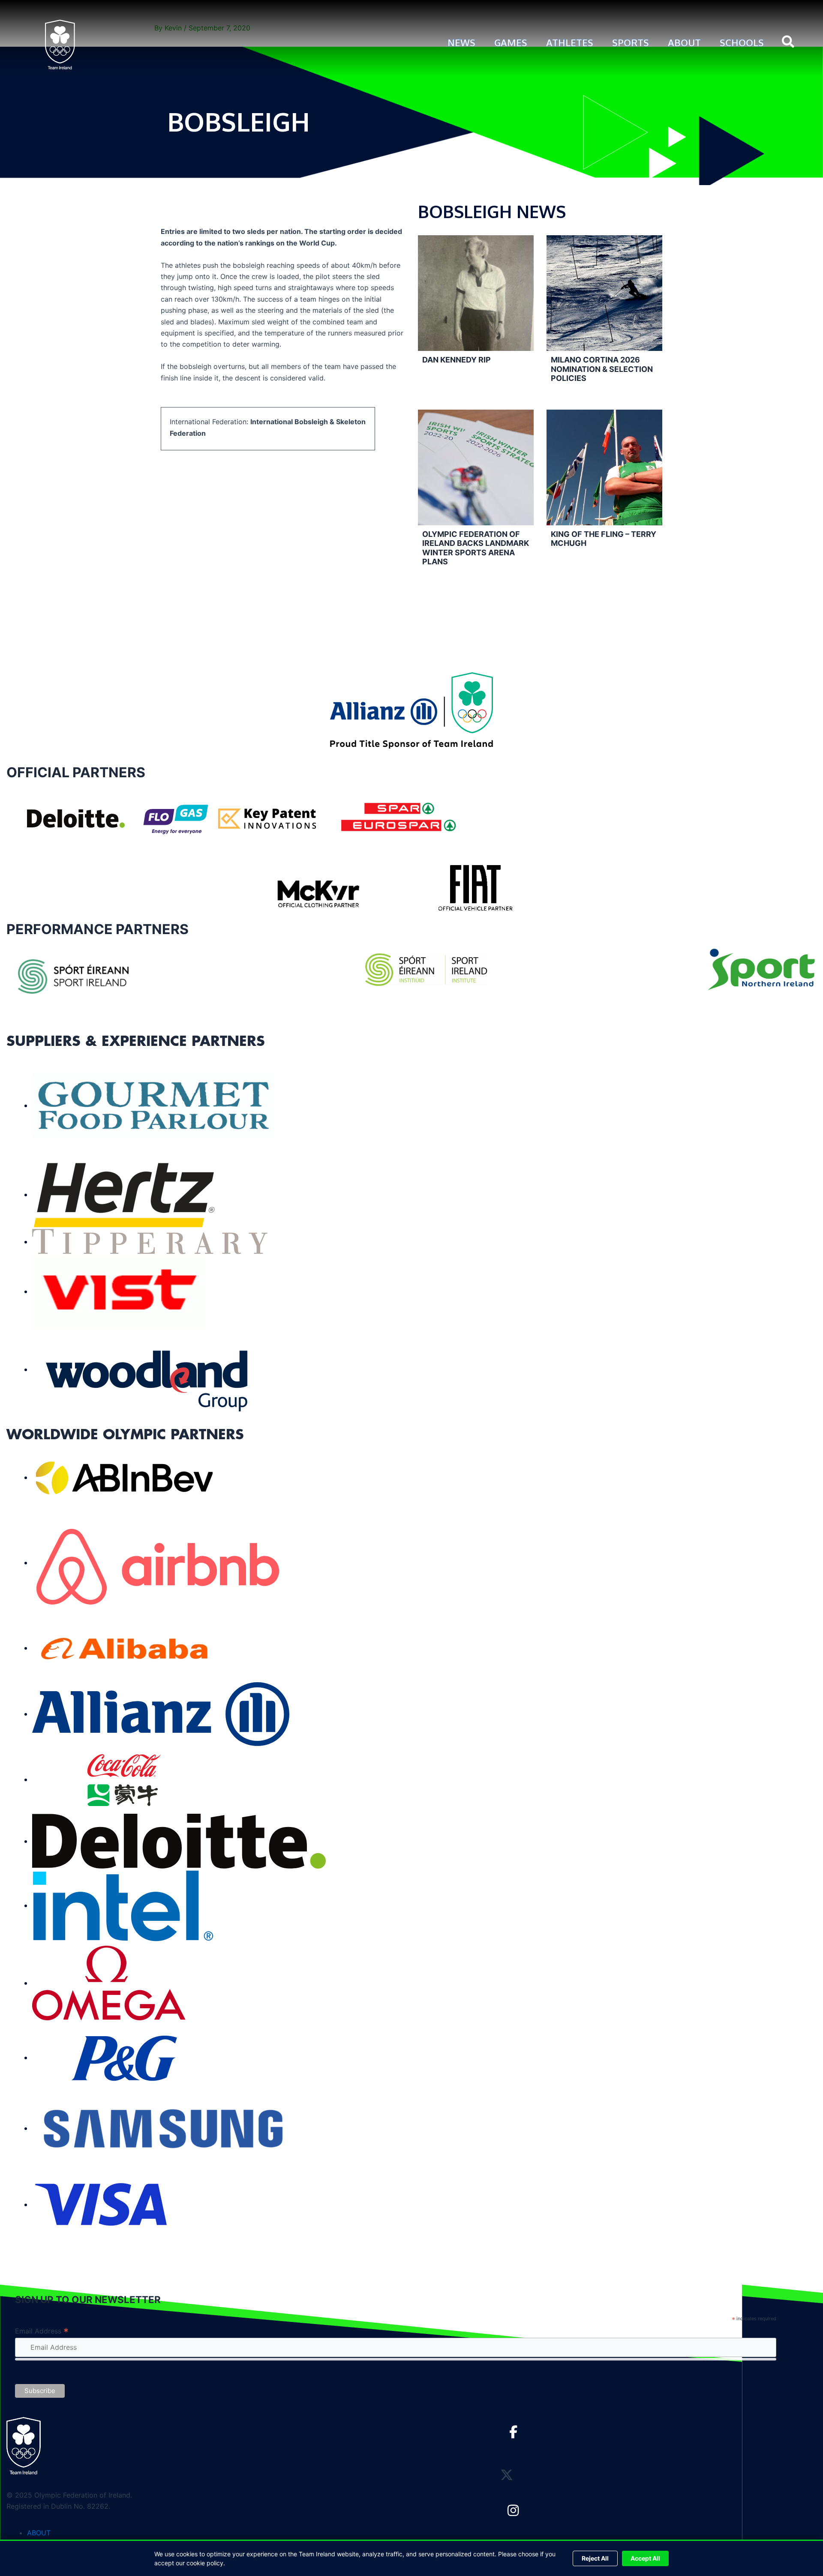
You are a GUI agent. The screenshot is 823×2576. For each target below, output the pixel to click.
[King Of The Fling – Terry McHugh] (604, 467)
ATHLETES (570, 42)
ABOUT (684, 42)
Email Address (42, 2331)
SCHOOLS (742, 42)
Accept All (645, 2558)
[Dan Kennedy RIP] (476, 293)
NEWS (461, 42)
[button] (788, 43)
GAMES (511, 42)
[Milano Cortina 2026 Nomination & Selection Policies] (604, 293)
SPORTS (631, 42)
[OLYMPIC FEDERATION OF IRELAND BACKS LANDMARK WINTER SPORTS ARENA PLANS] (476, 467)
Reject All (595, 2558)
